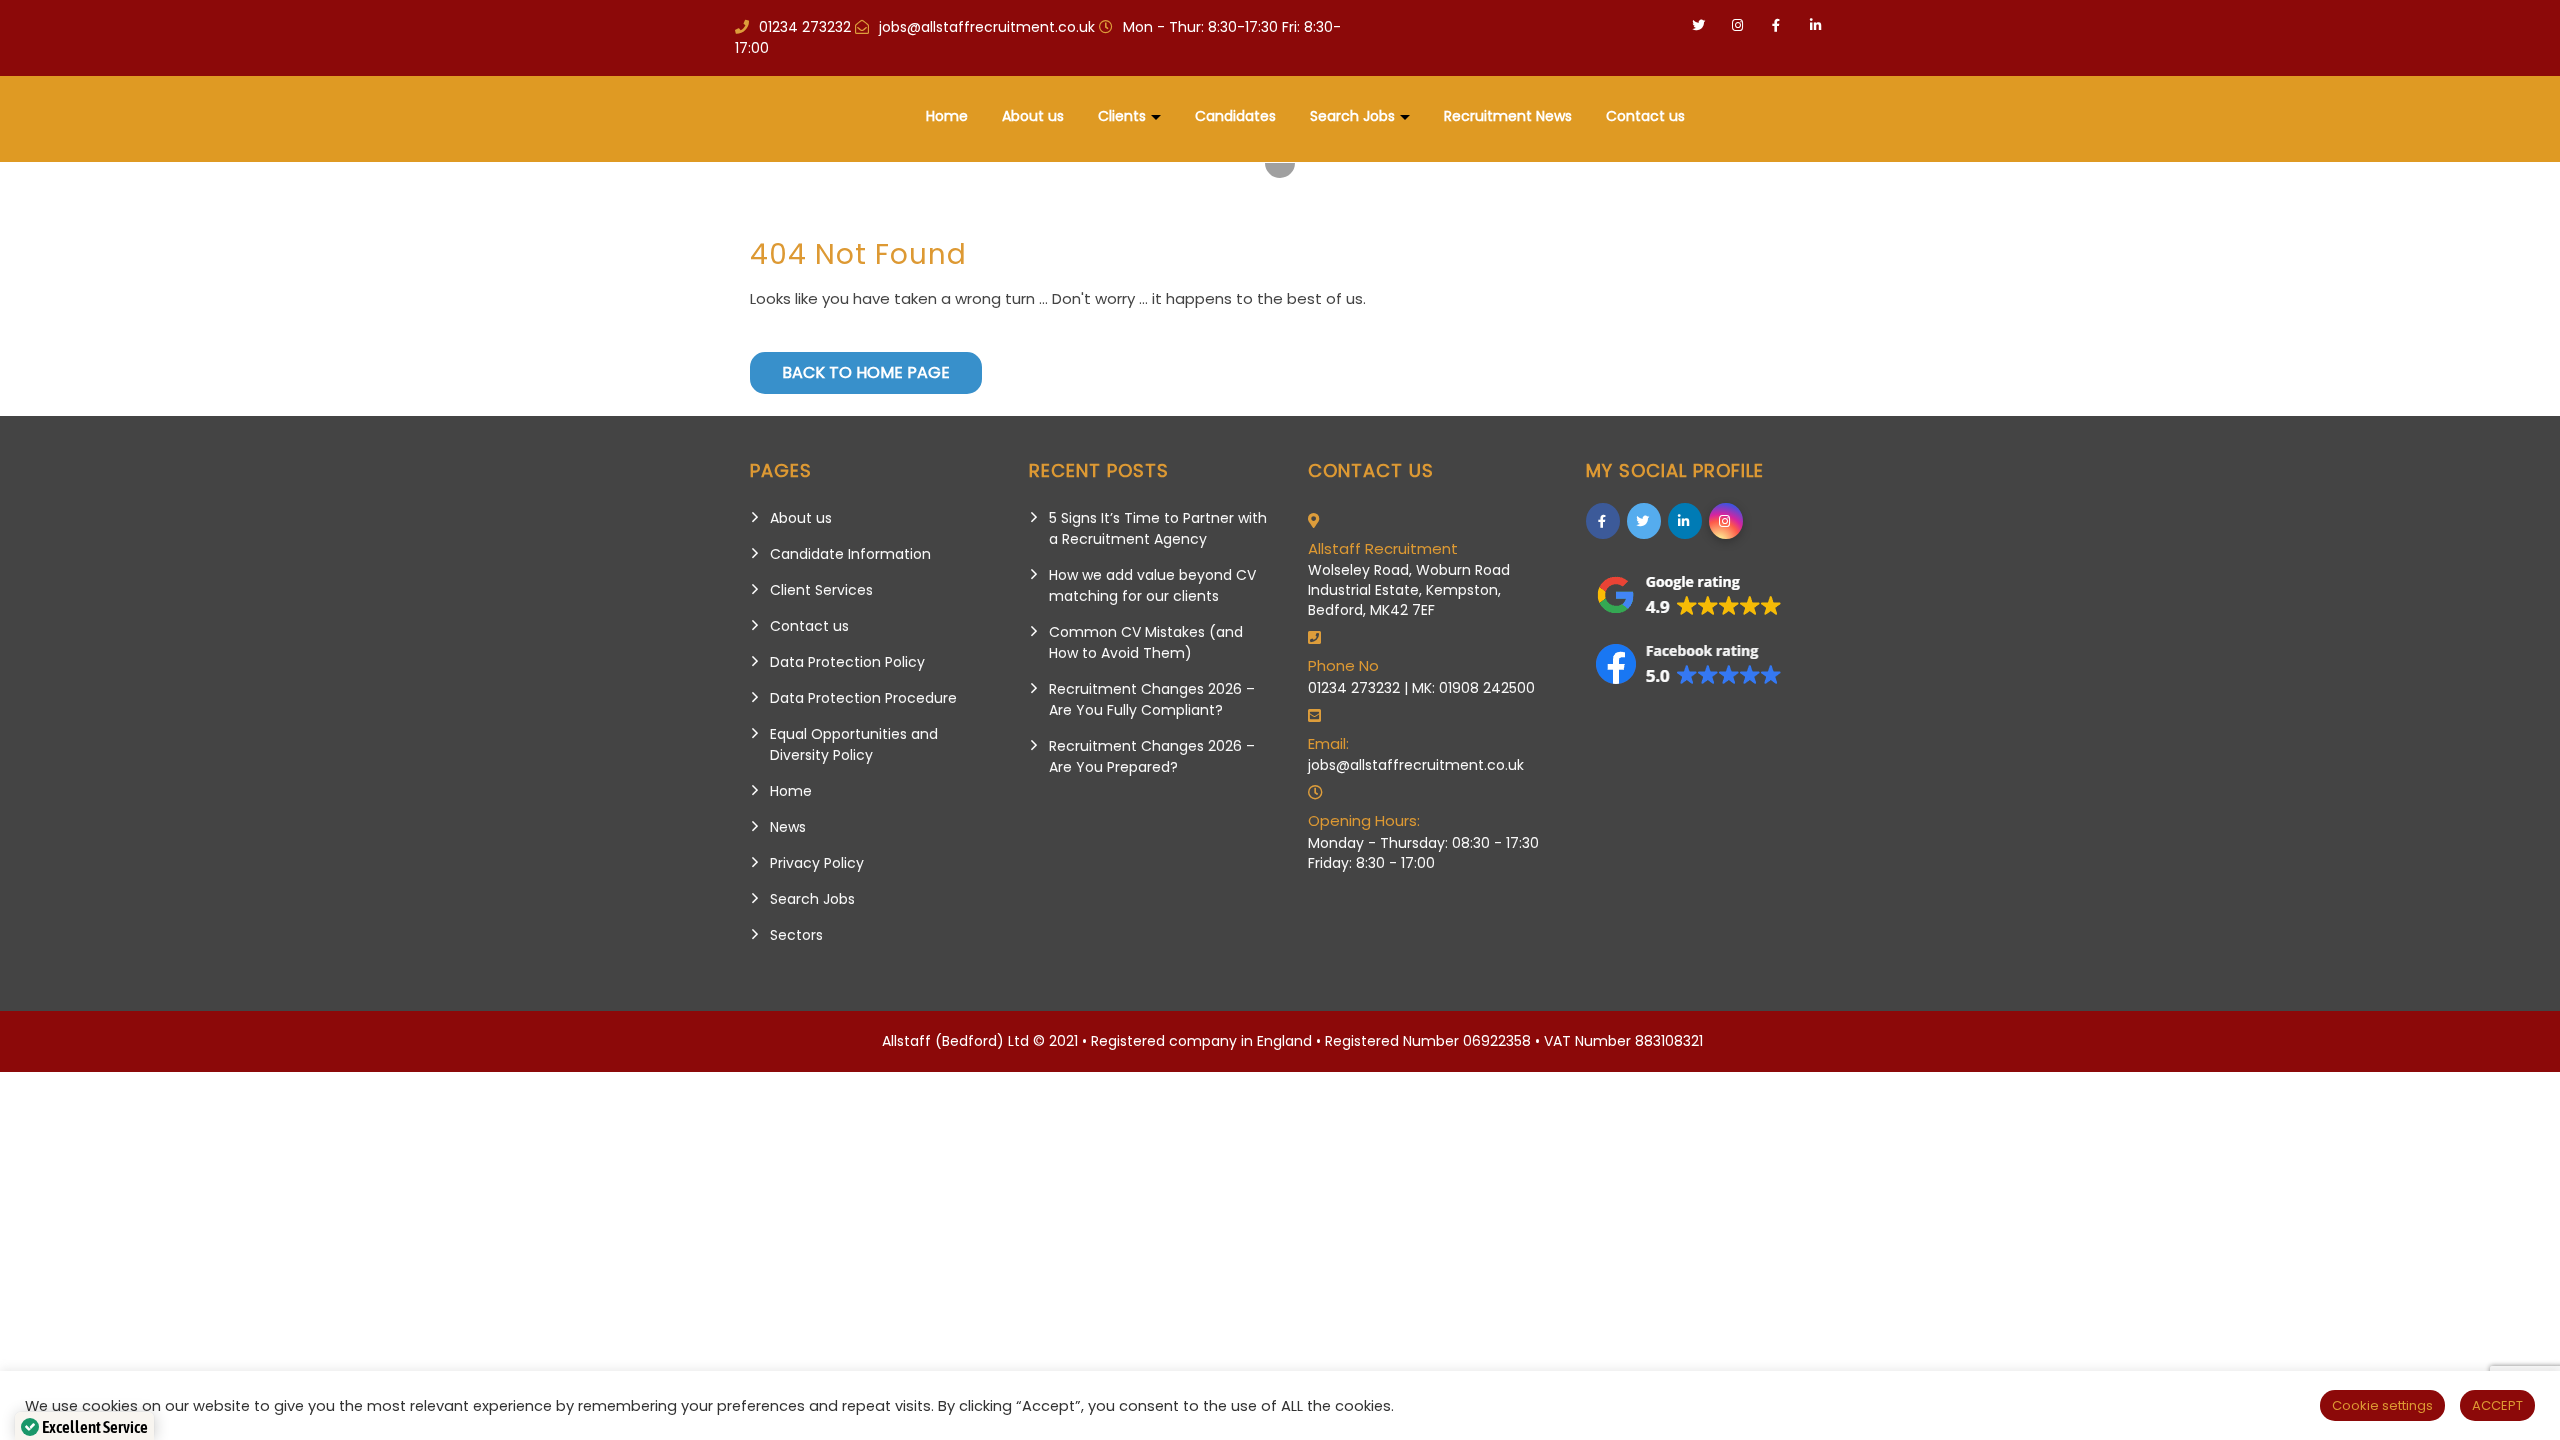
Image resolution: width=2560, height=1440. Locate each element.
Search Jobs (1352, 116)
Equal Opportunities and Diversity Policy (854, 744)
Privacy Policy (817, 863)
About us (1033, 116)
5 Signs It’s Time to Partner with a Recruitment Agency (1158, 528)
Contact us (1645, 116)
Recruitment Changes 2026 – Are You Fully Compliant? (1152, 699)
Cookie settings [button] (2382, 1405)
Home (947, 116)
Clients (1122, 116)
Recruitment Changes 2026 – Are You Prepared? (1152, 756)
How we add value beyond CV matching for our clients (1152, 585)
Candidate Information (850, 554)
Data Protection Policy (847, 662)
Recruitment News (1508, 116)
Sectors (796, 935)
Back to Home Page (866, 372)
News (788, 827)
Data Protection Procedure (863, 698)
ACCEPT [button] (2497, 1405)
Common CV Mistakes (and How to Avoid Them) (1146, 642)
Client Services (821, 590)
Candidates (1235, 116)
